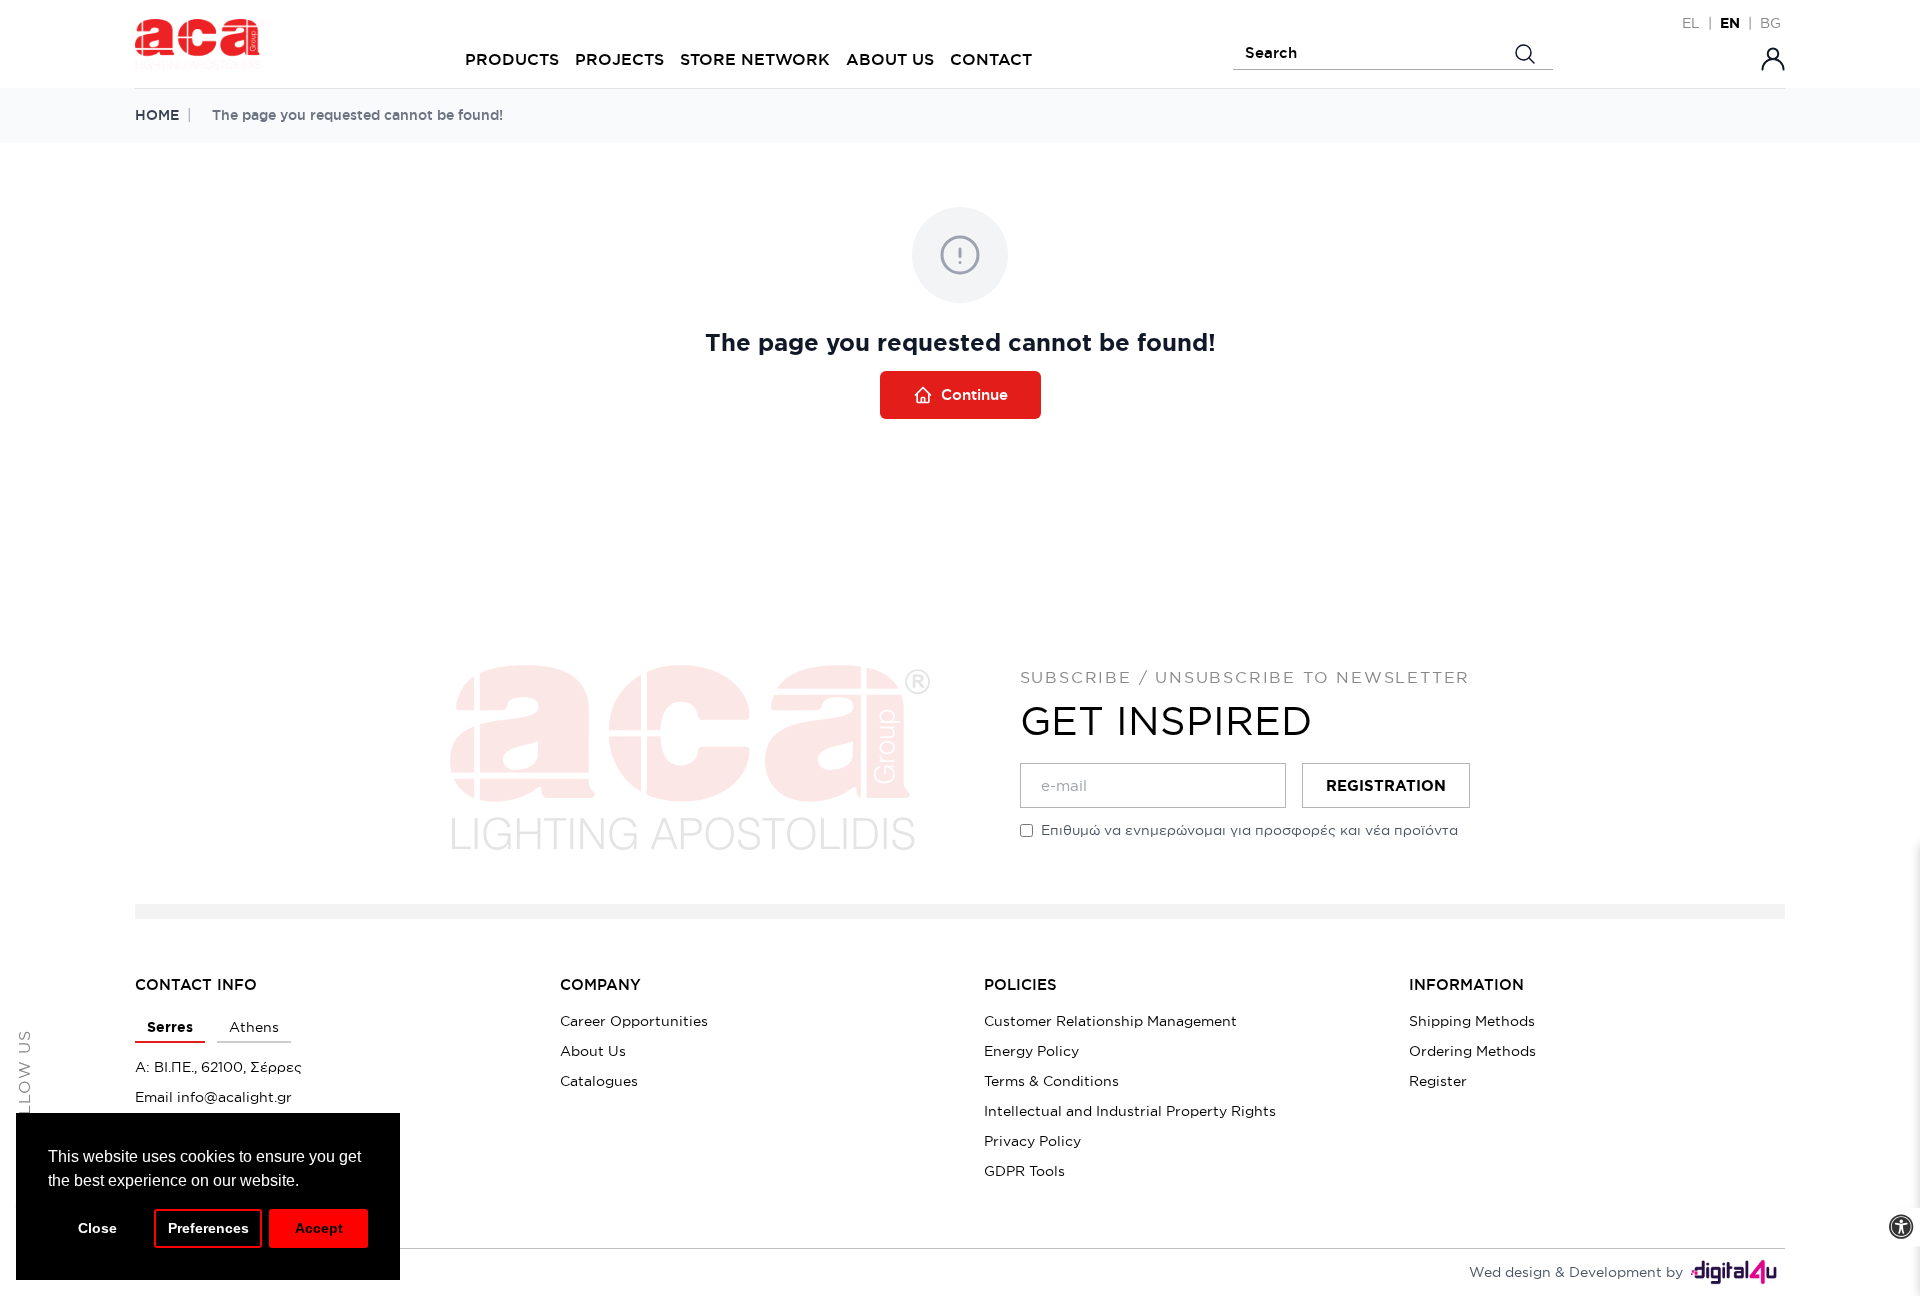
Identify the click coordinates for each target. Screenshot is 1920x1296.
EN (1730, 23)
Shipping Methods (1472, 1021)
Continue (974, 394)
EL (1691, 23)
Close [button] (97, 1228)
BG (1770, 23)
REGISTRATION (1386, 785)
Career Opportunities (634, 1021)
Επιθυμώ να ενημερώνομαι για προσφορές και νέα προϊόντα (1249, 830)
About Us (593, 1051)
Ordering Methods (1472, 1051)
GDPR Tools (1024, 1171)
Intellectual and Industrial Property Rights (1130, 1111)
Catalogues (599, 1081)
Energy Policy (1031, 1051)
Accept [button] (319, 1228)
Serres (170, 1027)
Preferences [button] (208, 1228)
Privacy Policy (1032, 1141)
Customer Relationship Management (1110, 1021)
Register (1438, 1081)
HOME (157, 115)
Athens (254, 1027)
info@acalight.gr (234, 1097)
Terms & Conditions (1051, 1081)
